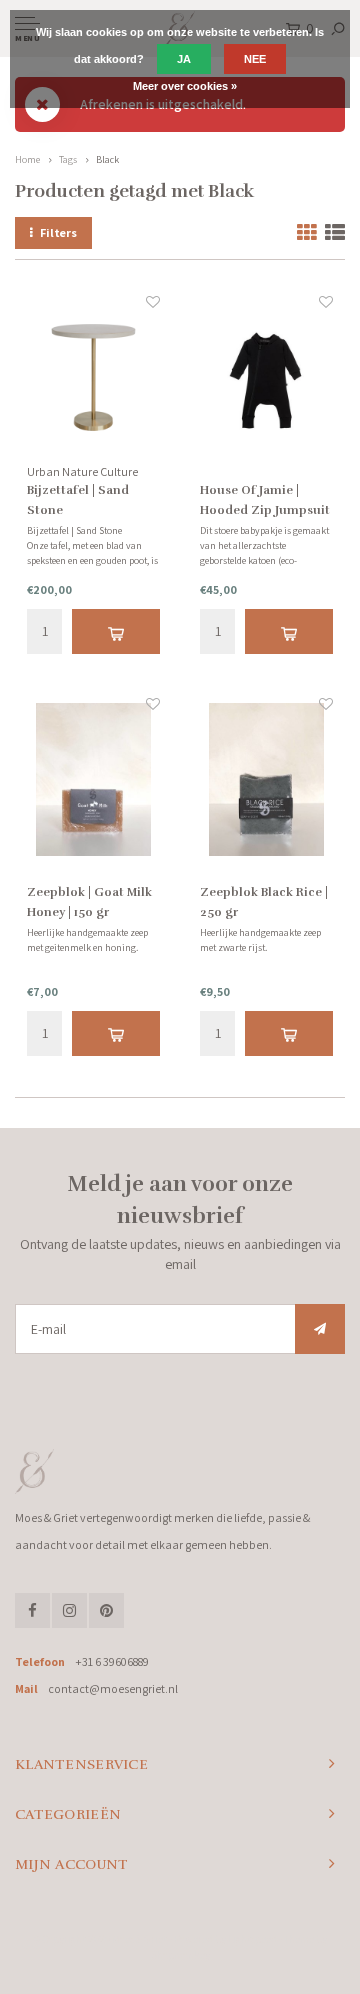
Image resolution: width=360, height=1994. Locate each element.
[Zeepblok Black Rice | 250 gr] (266, 779)
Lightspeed (252, 1939)
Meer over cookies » (185, 86)
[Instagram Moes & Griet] (69, 1610)
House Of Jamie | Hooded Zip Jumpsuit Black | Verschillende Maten (265, 501)
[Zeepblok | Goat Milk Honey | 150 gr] (93, 779)
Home (27, 159)
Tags (68, 159)
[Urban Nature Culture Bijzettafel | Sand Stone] (93, 377)
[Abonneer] (320, 1329)
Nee (255, 59)
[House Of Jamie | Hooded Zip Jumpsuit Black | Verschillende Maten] (266, 377)
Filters (58, 232)
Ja (184, 59)
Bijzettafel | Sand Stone (78, 500)
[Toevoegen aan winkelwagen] (116, 631)
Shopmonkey (180, 1955)
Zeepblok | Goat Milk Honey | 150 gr (89, 902)
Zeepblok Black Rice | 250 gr (264, 902)
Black (107, 159)
